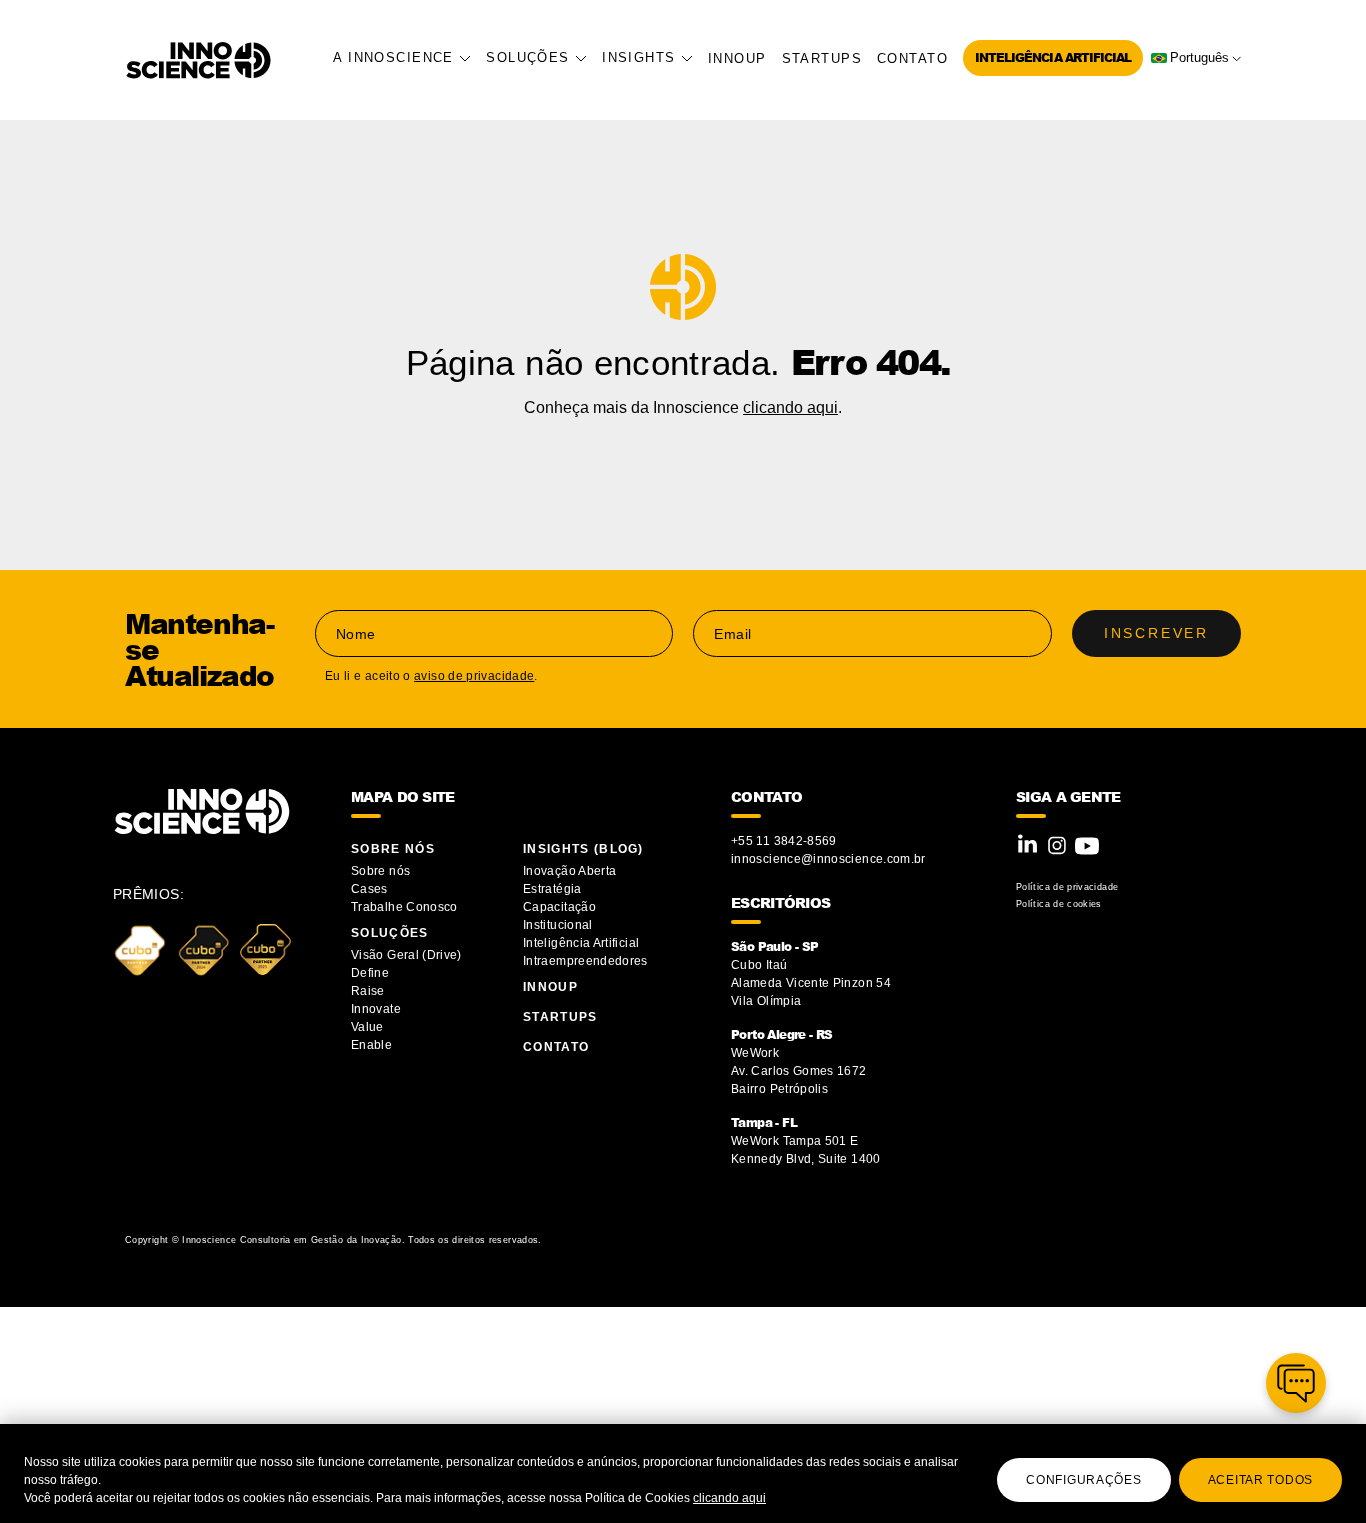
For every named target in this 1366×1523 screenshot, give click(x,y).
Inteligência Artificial (1053, 57)
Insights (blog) (583, 849)
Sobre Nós (393, 849)
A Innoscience (396, 57)
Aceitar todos (1260, 1480)
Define (370, 973)
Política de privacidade (1067, 887)
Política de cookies (1059, 904)
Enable (371, 1045)
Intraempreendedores (585, 961)
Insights (641, 57)
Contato (912, 58)
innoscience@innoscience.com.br (828, 859)
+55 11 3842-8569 (784, 841)
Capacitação (559, 907)
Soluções (530, 57)
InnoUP (737, 58)
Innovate (376, 1009)
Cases (369, 889)
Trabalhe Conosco (404, 907)
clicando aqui (729, 1498)
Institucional (558, 925)
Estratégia (552, 889)
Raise (368, 991)
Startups (822, 58)
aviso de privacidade (474, 676)
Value (367, 1027)
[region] (683, 1473)
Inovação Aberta (569, 871)
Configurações (1083, 1480)
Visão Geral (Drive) (408, 955)
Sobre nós (380, 871)
